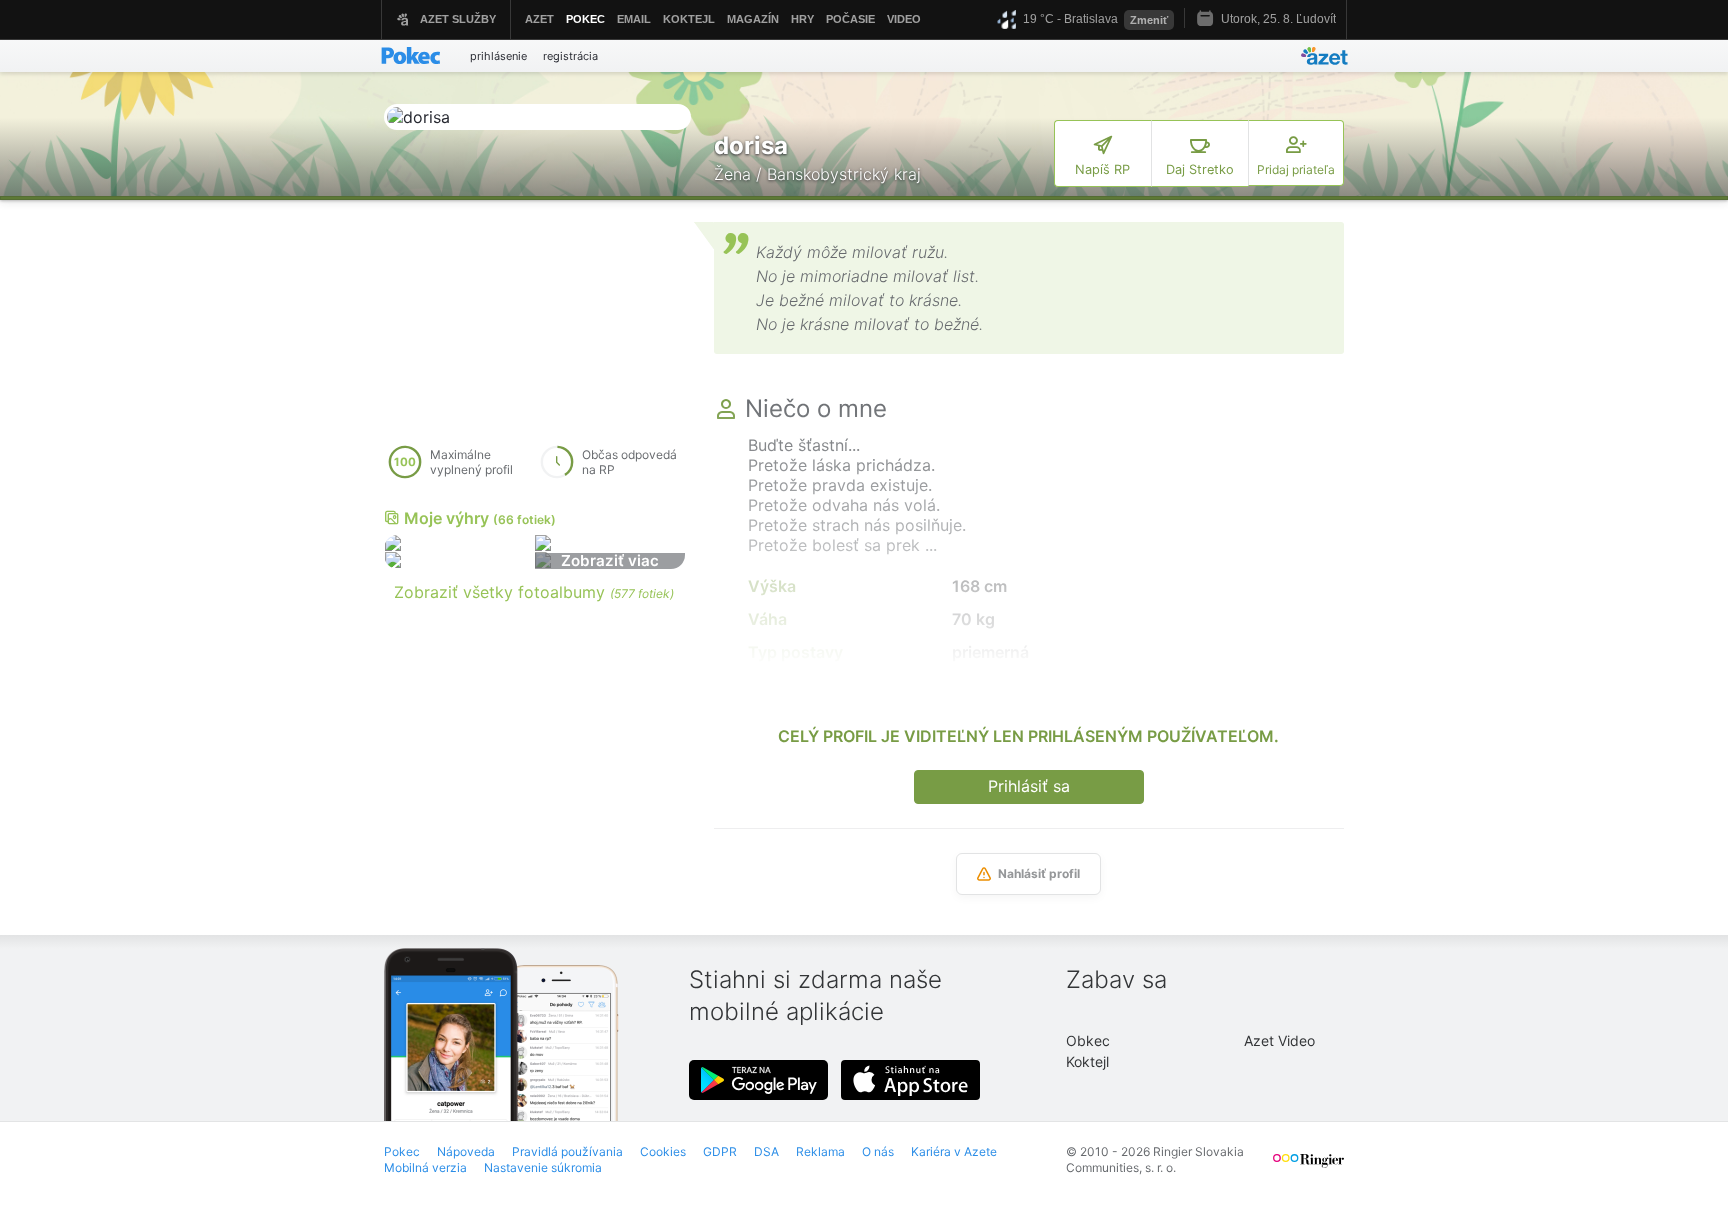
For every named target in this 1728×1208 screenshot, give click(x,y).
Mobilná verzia (425, 1167)
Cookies (663, 1151)
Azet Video (1279, 1040)
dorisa (751, 145)
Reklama (820, 1151)
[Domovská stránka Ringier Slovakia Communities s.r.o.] (1308, 1169)
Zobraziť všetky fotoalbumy (534, 592)
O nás (878, 1151)
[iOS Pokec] (911, 1080)
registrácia (570, 56)
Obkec (1088, 1040)
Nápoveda (466, 1151)
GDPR (720, 1151)
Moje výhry (480, 518)
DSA (766, 1151)
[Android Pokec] (759, 1080)
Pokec (402, 1151)
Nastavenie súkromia (543, 1167)
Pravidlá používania (567, 1151)
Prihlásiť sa (1029, 786)
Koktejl (1087, 1061)
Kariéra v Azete (954, 1151)
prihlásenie (498, 56)
